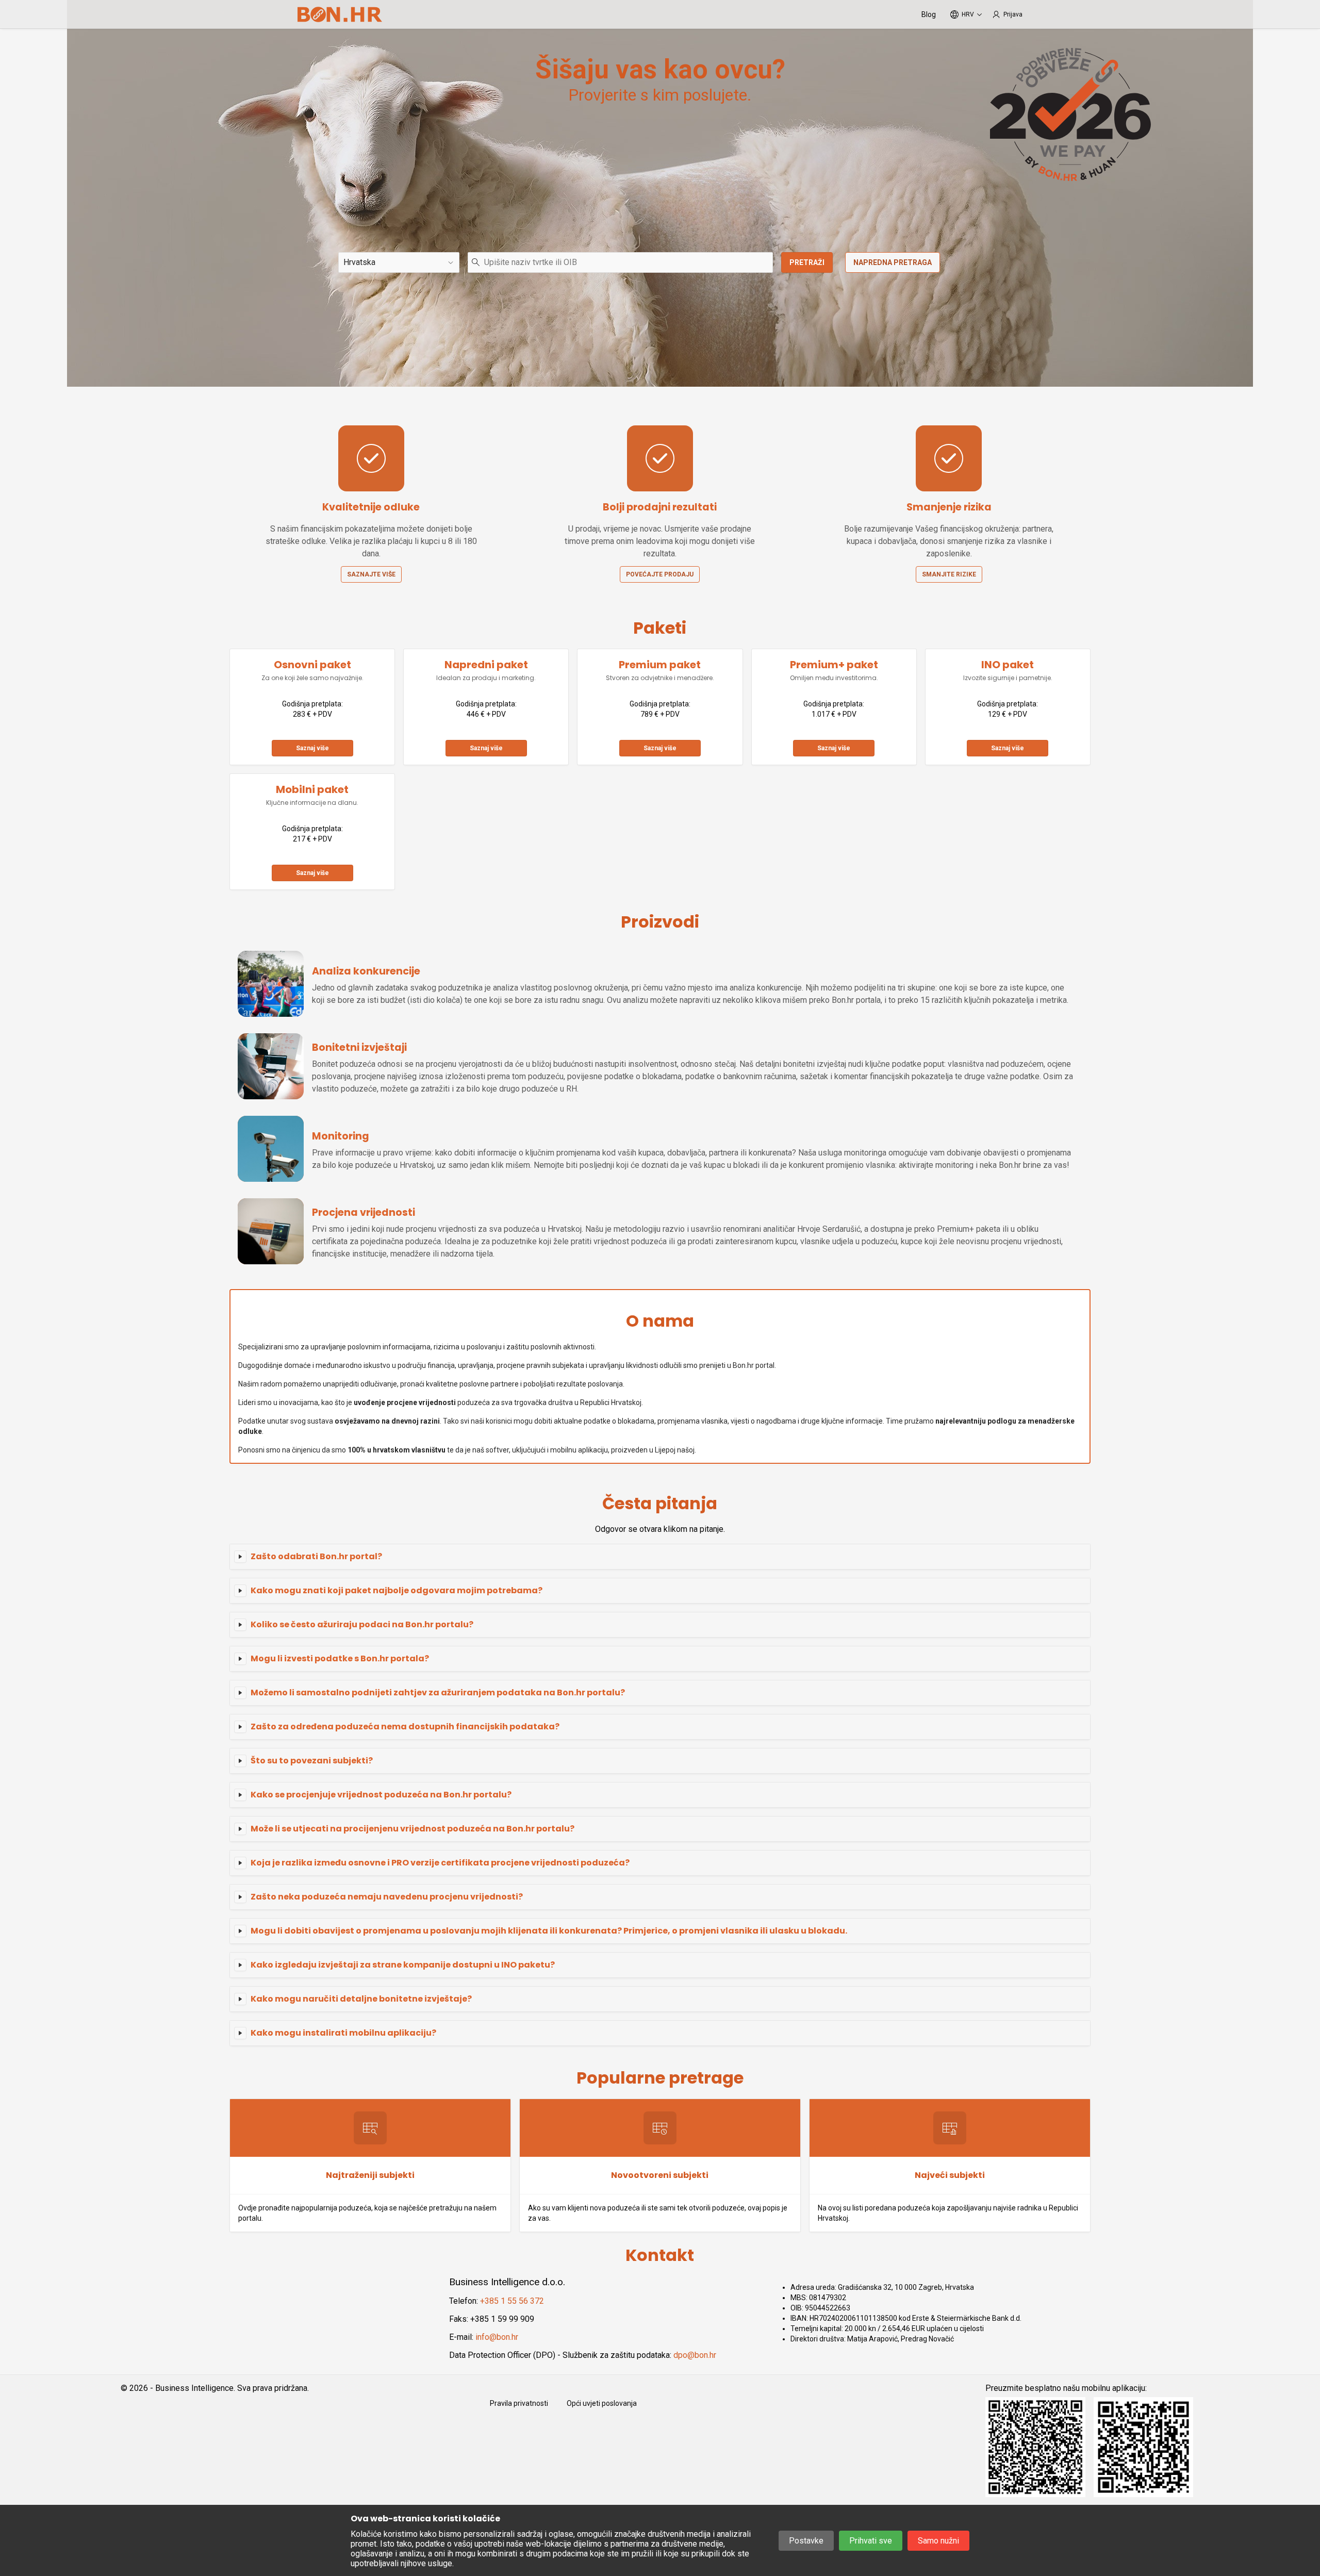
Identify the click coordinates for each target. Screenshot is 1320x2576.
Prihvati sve (871, 2541)
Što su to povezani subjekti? (312, 1761)
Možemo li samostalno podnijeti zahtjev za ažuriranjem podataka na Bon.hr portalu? (438, 1692)
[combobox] (620, 262)
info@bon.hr (497, 2337)
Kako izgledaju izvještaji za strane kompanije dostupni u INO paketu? (403, 1965)
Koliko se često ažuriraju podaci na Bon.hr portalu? (362, 1624)
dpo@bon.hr (695, 2355)
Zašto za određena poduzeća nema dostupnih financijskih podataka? (405, 1727)
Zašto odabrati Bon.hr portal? (316, 1556)
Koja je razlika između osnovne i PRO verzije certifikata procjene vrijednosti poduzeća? (440, 1863)
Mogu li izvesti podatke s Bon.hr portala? (340, 1658)
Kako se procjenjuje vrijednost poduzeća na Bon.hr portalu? (381, 1795)
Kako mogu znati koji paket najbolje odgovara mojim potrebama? (397, 1590)
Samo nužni (938, 2541)
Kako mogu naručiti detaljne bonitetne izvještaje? (361, 1999)
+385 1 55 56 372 (512, 2301)
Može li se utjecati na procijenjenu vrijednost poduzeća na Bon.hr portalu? (412, 1829)
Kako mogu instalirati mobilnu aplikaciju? (343, 2033)
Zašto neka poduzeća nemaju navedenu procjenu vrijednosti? (387, 1897)
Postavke (806, 2541)
